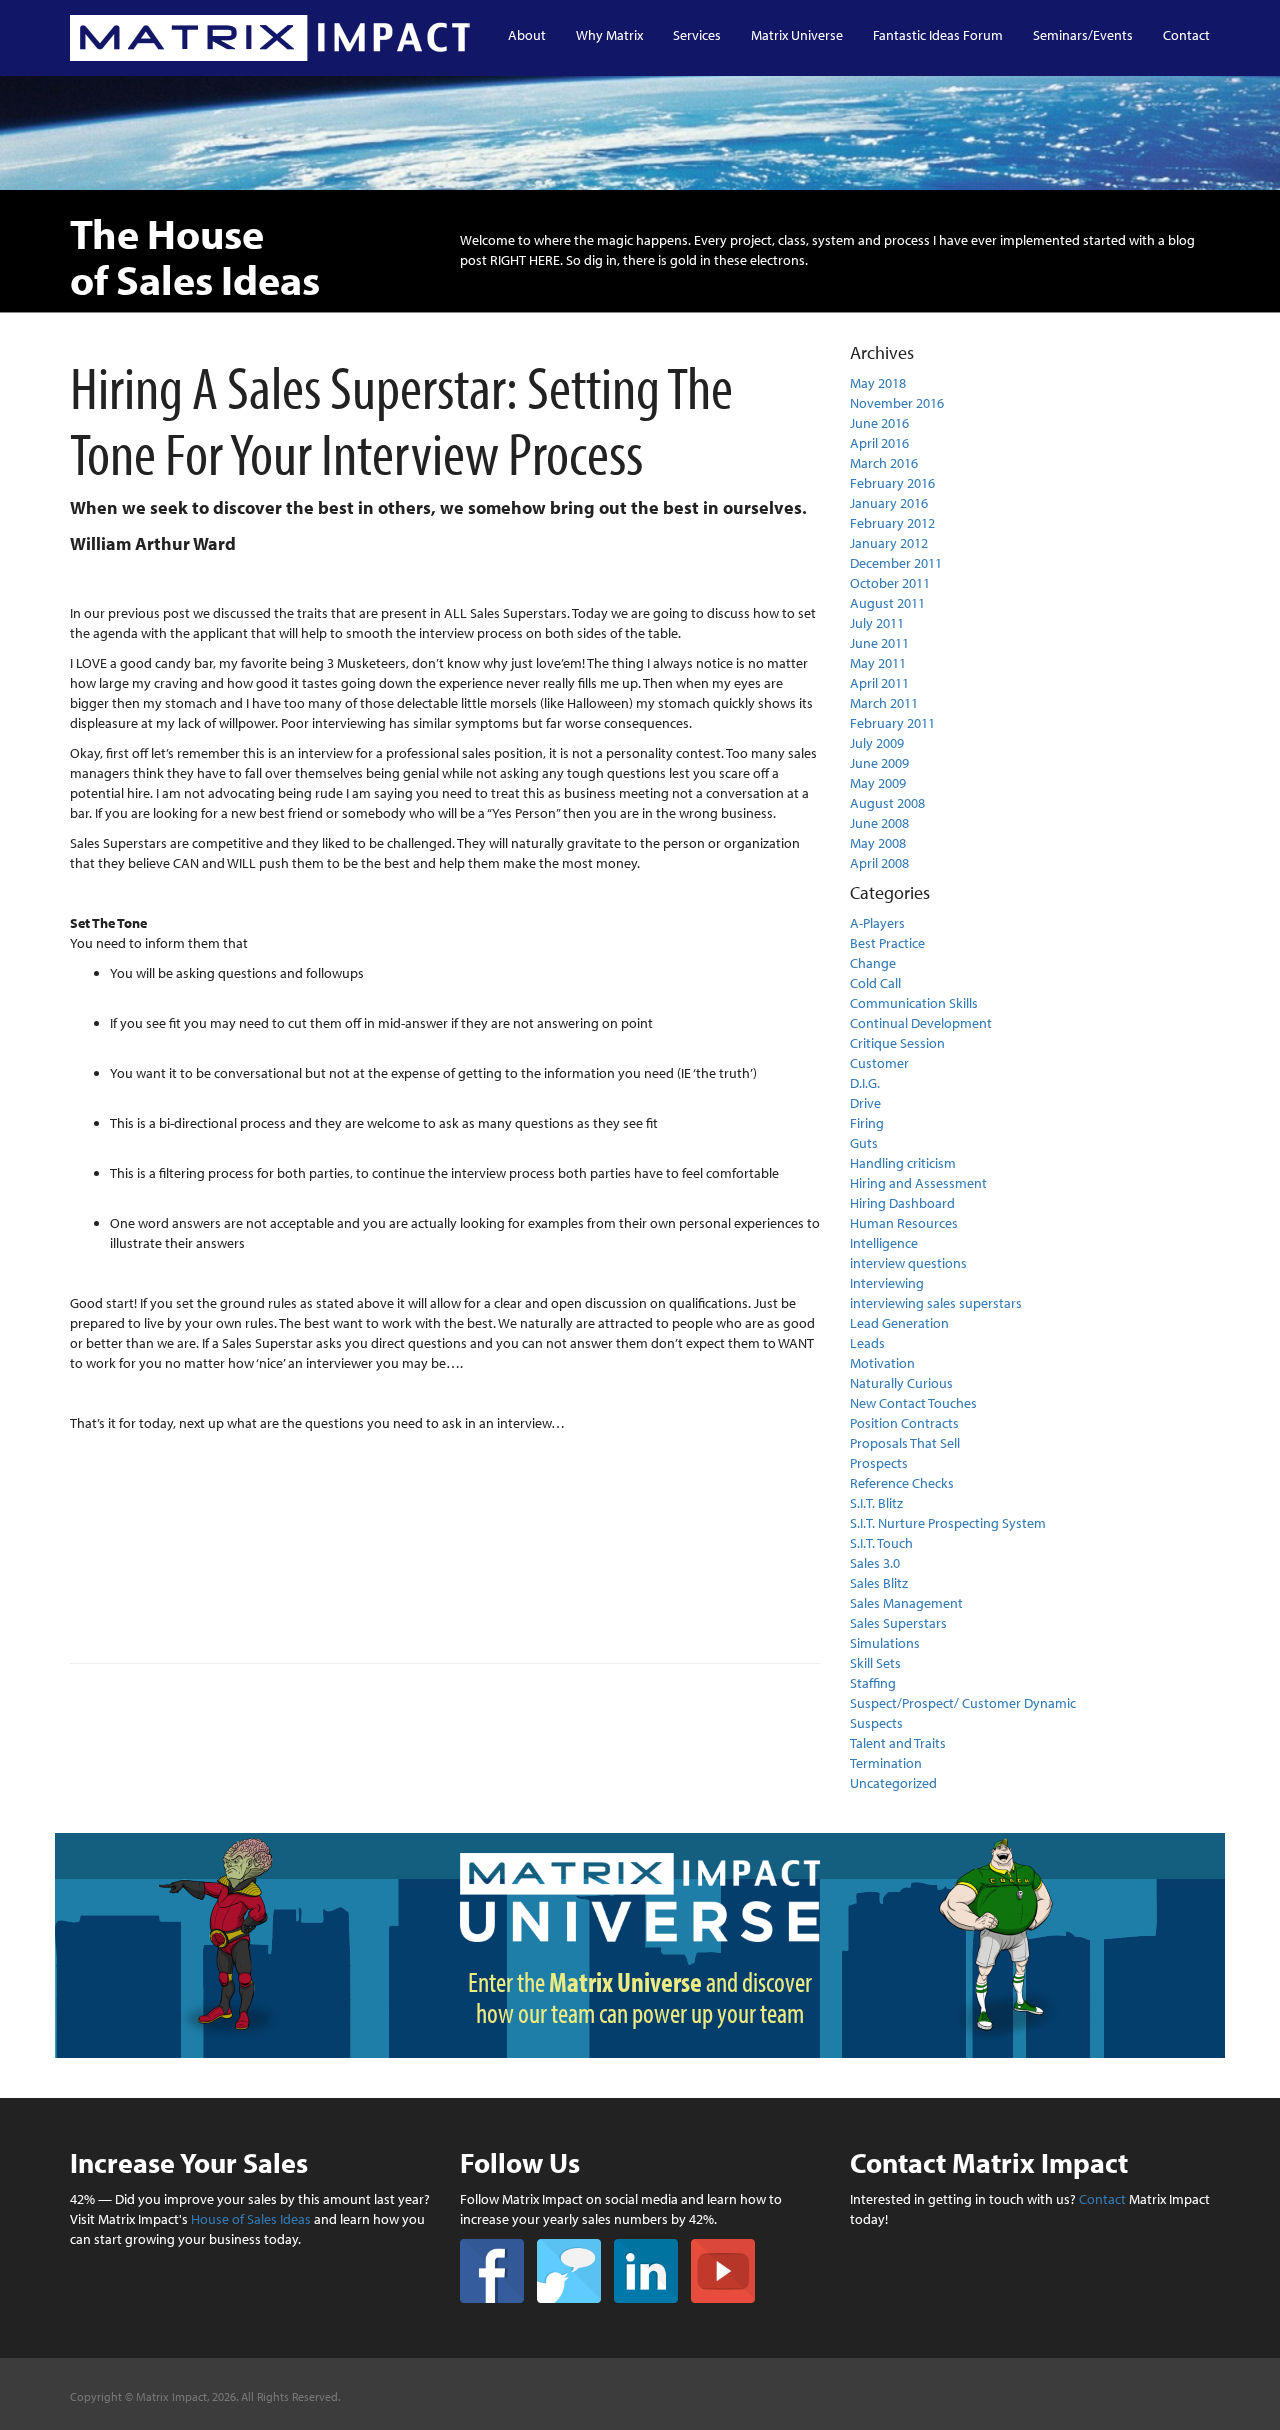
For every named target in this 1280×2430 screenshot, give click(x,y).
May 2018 (878, 383)
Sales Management (906, 1603)
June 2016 (879, 423)
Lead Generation (899, 1323)
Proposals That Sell (905, 1443)
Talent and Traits (898, 1743)
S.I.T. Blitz (876, 1503)
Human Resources (904, 1223)
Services (697, 35)
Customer (879, 1063)
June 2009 (879, 763)
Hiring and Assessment (918, 1183)
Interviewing (887, 1283)
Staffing (873, 1683)
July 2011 (877, 623)
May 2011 (878, 663)
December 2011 (896, 563)
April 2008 (879, 863)
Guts (864, 1143)
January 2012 (889, 543)
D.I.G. (865, 1083)
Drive (865, 1103)
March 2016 (884, 463)
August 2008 (887, 803)
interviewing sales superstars (936, 1303)
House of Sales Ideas (251, 2219)
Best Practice (887, 943)
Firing (867, 1123)
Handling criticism (903, 1163)
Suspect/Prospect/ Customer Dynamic (963, 1703)
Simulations (885, 1643)
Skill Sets (875, 1663)
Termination (886, 1763)
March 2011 (884, 703)
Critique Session (897, 1043)
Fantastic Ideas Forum (938, 35)
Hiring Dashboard (902, 1203)
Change (873, 963)
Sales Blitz (879, 1583)
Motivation (882, 1363)
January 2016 (889, 503)
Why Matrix (609, 35)
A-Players (877, 923)
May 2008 (878, 843)
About (527, 35)
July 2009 (877, 743)
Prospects (879, 1463)
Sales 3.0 (875, 1563)
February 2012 (892, 523)
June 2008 (879, 823)
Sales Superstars (898, 1623)
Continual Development (921, 1023)
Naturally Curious (901, 1383)
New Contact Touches (913, 1403)
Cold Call (875, 983)
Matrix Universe (797, 35)
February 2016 (892, 483)
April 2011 (879, 683)
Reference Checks (902, 1483)
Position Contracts (904, 1423)
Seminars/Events (1083, 35)
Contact (1186, 35)
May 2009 (878, 783)
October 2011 (890, 583)
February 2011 (892, 723)
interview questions (908, 1263)
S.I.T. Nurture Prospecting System (948, 1523)
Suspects (876, 1723)
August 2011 (887, 603)
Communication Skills (914, 1003)
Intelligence (884, 1243)
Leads (867, 1343)
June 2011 (879, 643)
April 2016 (879, 443)
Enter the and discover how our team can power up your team (640, 1997)
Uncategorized (893, 1783)
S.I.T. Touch (881, 1543)
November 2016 (897, 403)
